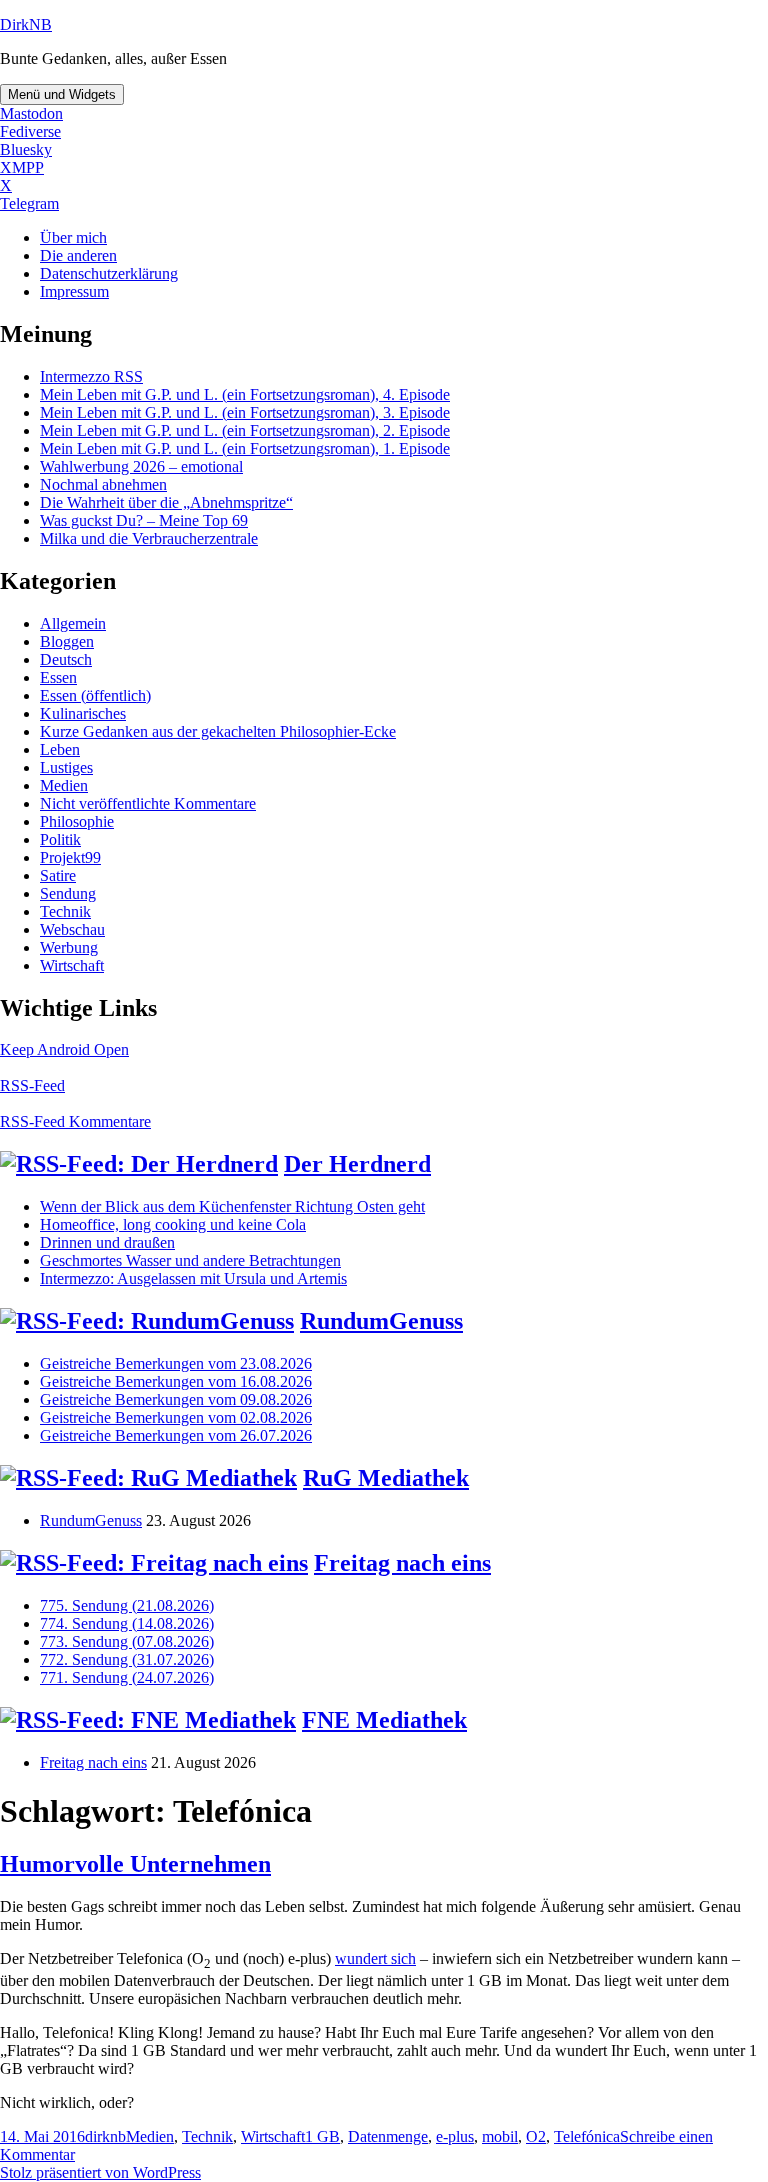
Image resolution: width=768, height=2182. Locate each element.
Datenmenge (388, 2136)
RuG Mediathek (386, 1478)
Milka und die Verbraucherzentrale (149, 538)
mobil (500, 2136)
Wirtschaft (72, 965)
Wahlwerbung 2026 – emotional (141, 466)
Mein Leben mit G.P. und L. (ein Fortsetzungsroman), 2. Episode (245, 430)
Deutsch (66, 659)
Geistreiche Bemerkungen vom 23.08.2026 (176, 1363)
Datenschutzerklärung (109, 273)
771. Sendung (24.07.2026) (127, 1677)
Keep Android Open (64, 1049)
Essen (58, 677)
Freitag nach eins (402, 1563)
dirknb (105, 2136)
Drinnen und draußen (107, 1242)
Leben (60, 749)
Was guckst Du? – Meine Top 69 (144, 520)
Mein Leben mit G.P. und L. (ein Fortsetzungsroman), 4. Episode (245, 394)
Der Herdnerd (357, 1164)
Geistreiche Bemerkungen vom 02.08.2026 (176, 1417)
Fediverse (30, 131)
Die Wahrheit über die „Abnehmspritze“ (166, 502)
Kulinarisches (83, 713)
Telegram (29, 203)
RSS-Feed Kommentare (75, 1121)
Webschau (72, 929)
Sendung (68, 893)
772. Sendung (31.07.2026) (127, 1659)
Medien (64, 785)
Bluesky (26, 149)
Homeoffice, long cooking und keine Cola (173, 1224)
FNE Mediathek (384, 1720)
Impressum (74, 291)
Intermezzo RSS (91, 376)
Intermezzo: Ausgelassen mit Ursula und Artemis (193, 1278)
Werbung (69, 947)
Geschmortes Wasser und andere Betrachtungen (190, 1260)
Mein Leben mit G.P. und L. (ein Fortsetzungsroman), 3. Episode (245, 412)
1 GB (322, 2136)
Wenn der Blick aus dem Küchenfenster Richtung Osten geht (232, 1206)
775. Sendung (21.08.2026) (127, 1605)
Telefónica (587, 2136)
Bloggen (67, 641)
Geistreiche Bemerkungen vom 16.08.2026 (176, 1381)
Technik (65, 911)
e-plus (455, 2136)
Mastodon (31, 113)
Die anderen (78, 255)
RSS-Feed (32, 1085)
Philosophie (77, 821)
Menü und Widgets (62, 94)
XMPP (22, 167)
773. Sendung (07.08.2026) (127, 1641)
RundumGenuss (381, 1321)
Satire (58, 875)
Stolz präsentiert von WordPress (100, 2172)
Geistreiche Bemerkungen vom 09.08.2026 (176, 1399)
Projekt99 (70, 857)
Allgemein (73, 623)
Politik (60, 839)
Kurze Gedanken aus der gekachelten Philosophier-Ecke (218, 731)
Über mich (73, 237)
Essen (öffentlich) (95, 695)
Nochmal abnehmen (103, 484)
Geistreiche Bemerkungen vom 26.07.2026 (176, 1435)
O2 (536, 2136)
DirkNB (26, 24)
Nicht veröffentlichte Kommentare (148, 803)
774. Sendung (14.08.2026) (127, 1623)
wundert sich (375, 1958)
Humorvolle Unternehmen (135, 1864)
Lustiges (66, 767)
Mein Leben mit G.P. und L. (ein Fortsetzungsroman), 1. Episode (245, 448)
